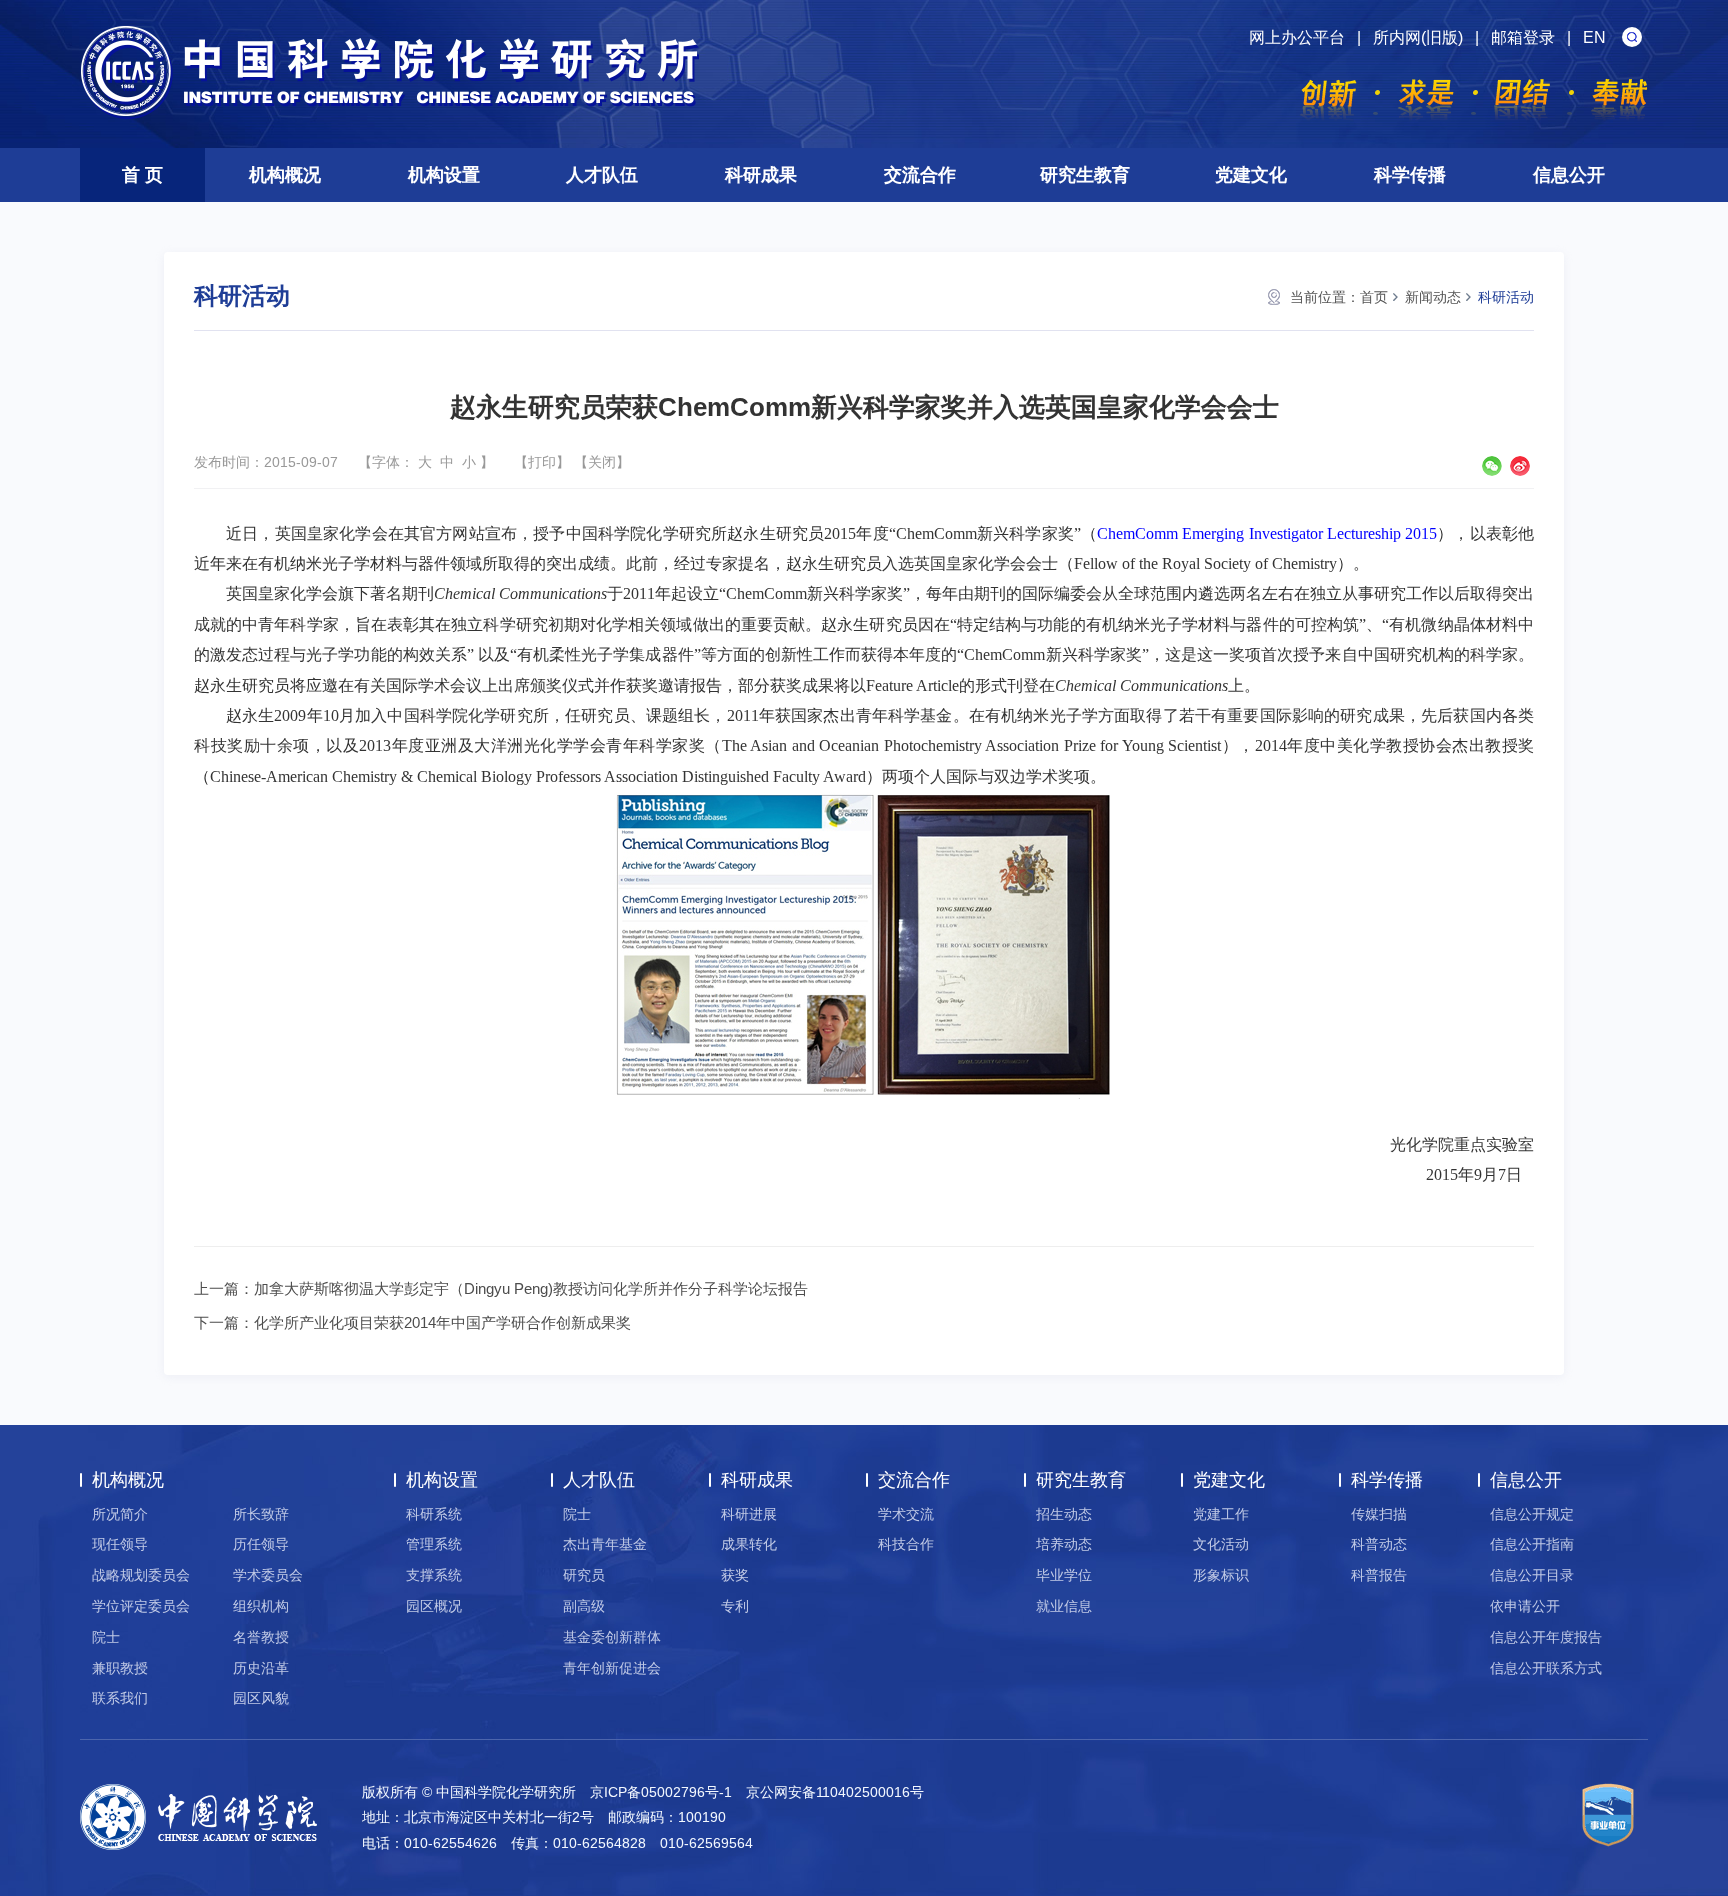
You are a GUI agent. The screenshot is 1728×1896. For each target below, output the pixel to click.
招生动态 (1064, 1514)
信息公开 (1569, 175)
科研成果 (761, 175)
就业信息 (1064, 1606)
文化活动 (1221, 1544)
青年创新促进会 (612, 1668)
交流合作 (920, 175)
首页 (1374, 297)
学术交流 (906, 1514)
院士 (106, 1637)
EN (1594, 37)
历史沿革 (261, 1668)
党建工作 (1221, 1514)
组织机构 (261, 1606)
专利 (735, 1606)
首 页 (142, 175)
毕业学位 (1064, 1575)
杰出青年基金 (605, 1544)
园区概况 (434, 1606)
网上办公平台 (1297, 37)
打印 (542, 462)
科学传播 (1410, 175)
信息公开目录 (1532, 1575)
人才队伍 (602, 175)
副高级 (584, 1606)
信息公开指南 (1532, 1544)
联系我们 (120, 1698)
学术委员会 (268, 1575)
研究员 (584, 1575)
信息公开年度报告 (1546, 1637)
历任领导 (261, 1544)
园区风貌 (261, 1698)
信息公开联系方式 (1546, 1668)
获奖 (735, 1575)
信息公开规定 (1532, 1514)
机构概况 (285, 175)
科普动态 (1379, 1544)
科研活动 (1506, 297)
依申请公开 (1525, 1606)
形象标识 (1221, 1575)
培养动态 (1064, 1544)
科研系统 (434, 1514)
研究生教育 (1085, 175)
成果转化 (749, 1544)
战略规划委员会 (141, 1575)
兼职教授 (120, 1668)
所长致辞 (261, 1514)
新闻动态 (1433, 297)
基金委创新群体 (612, 1637)
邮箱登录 (1523, 37)
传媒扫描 (1379, 1514)
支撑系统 (434, 1575)
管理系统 (434, 1544)
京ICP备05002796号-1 (661, 1792)
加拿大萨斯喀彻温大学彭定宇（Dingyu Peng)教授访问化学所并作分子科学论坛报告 (531, 1288)
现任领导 (120, 1544)
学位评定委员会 (141, 1606)
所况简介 (120, 1514)
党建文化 (1251, 175)
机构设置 (444, 175)
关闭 (602, 462)
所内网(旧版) (1418, 37)
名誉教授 (261, 1637)
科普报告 (1379, 1575)
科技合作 (906, 1544)
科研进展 (749, 1514)
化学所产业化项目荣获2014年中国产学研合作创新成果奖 (442, 1322)
